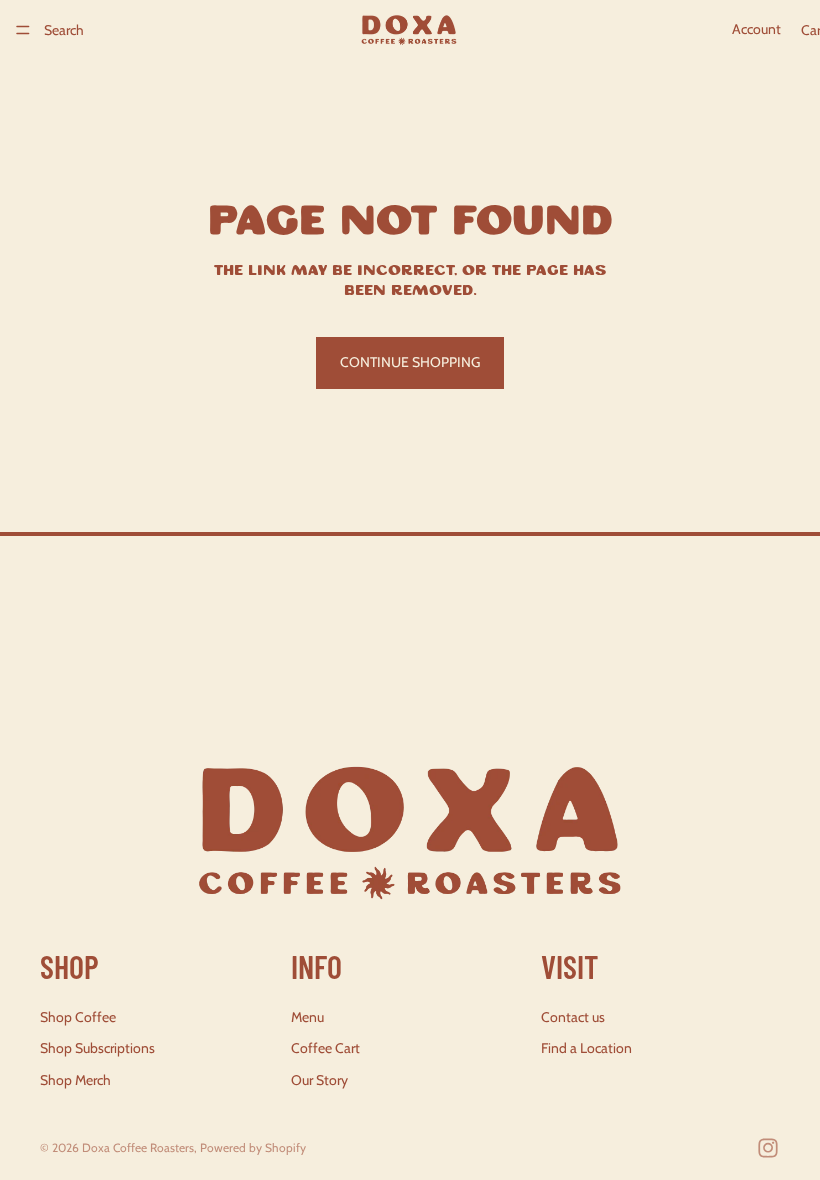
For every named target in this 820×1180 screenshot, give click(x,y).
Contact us (573, 1017)
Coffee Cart (325, 1049)
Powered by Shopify (253, 1147)
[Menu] (23, 30)
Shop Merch (75, 1080)
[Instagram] (768, 1148)
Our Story (319, 1080)
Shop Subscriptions (97, 1049)
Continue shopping (410, 362)
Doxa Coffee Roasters (138, 1147)
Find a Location (586, 1049)
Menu (307, 1017)
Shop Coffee (78, 1017)
